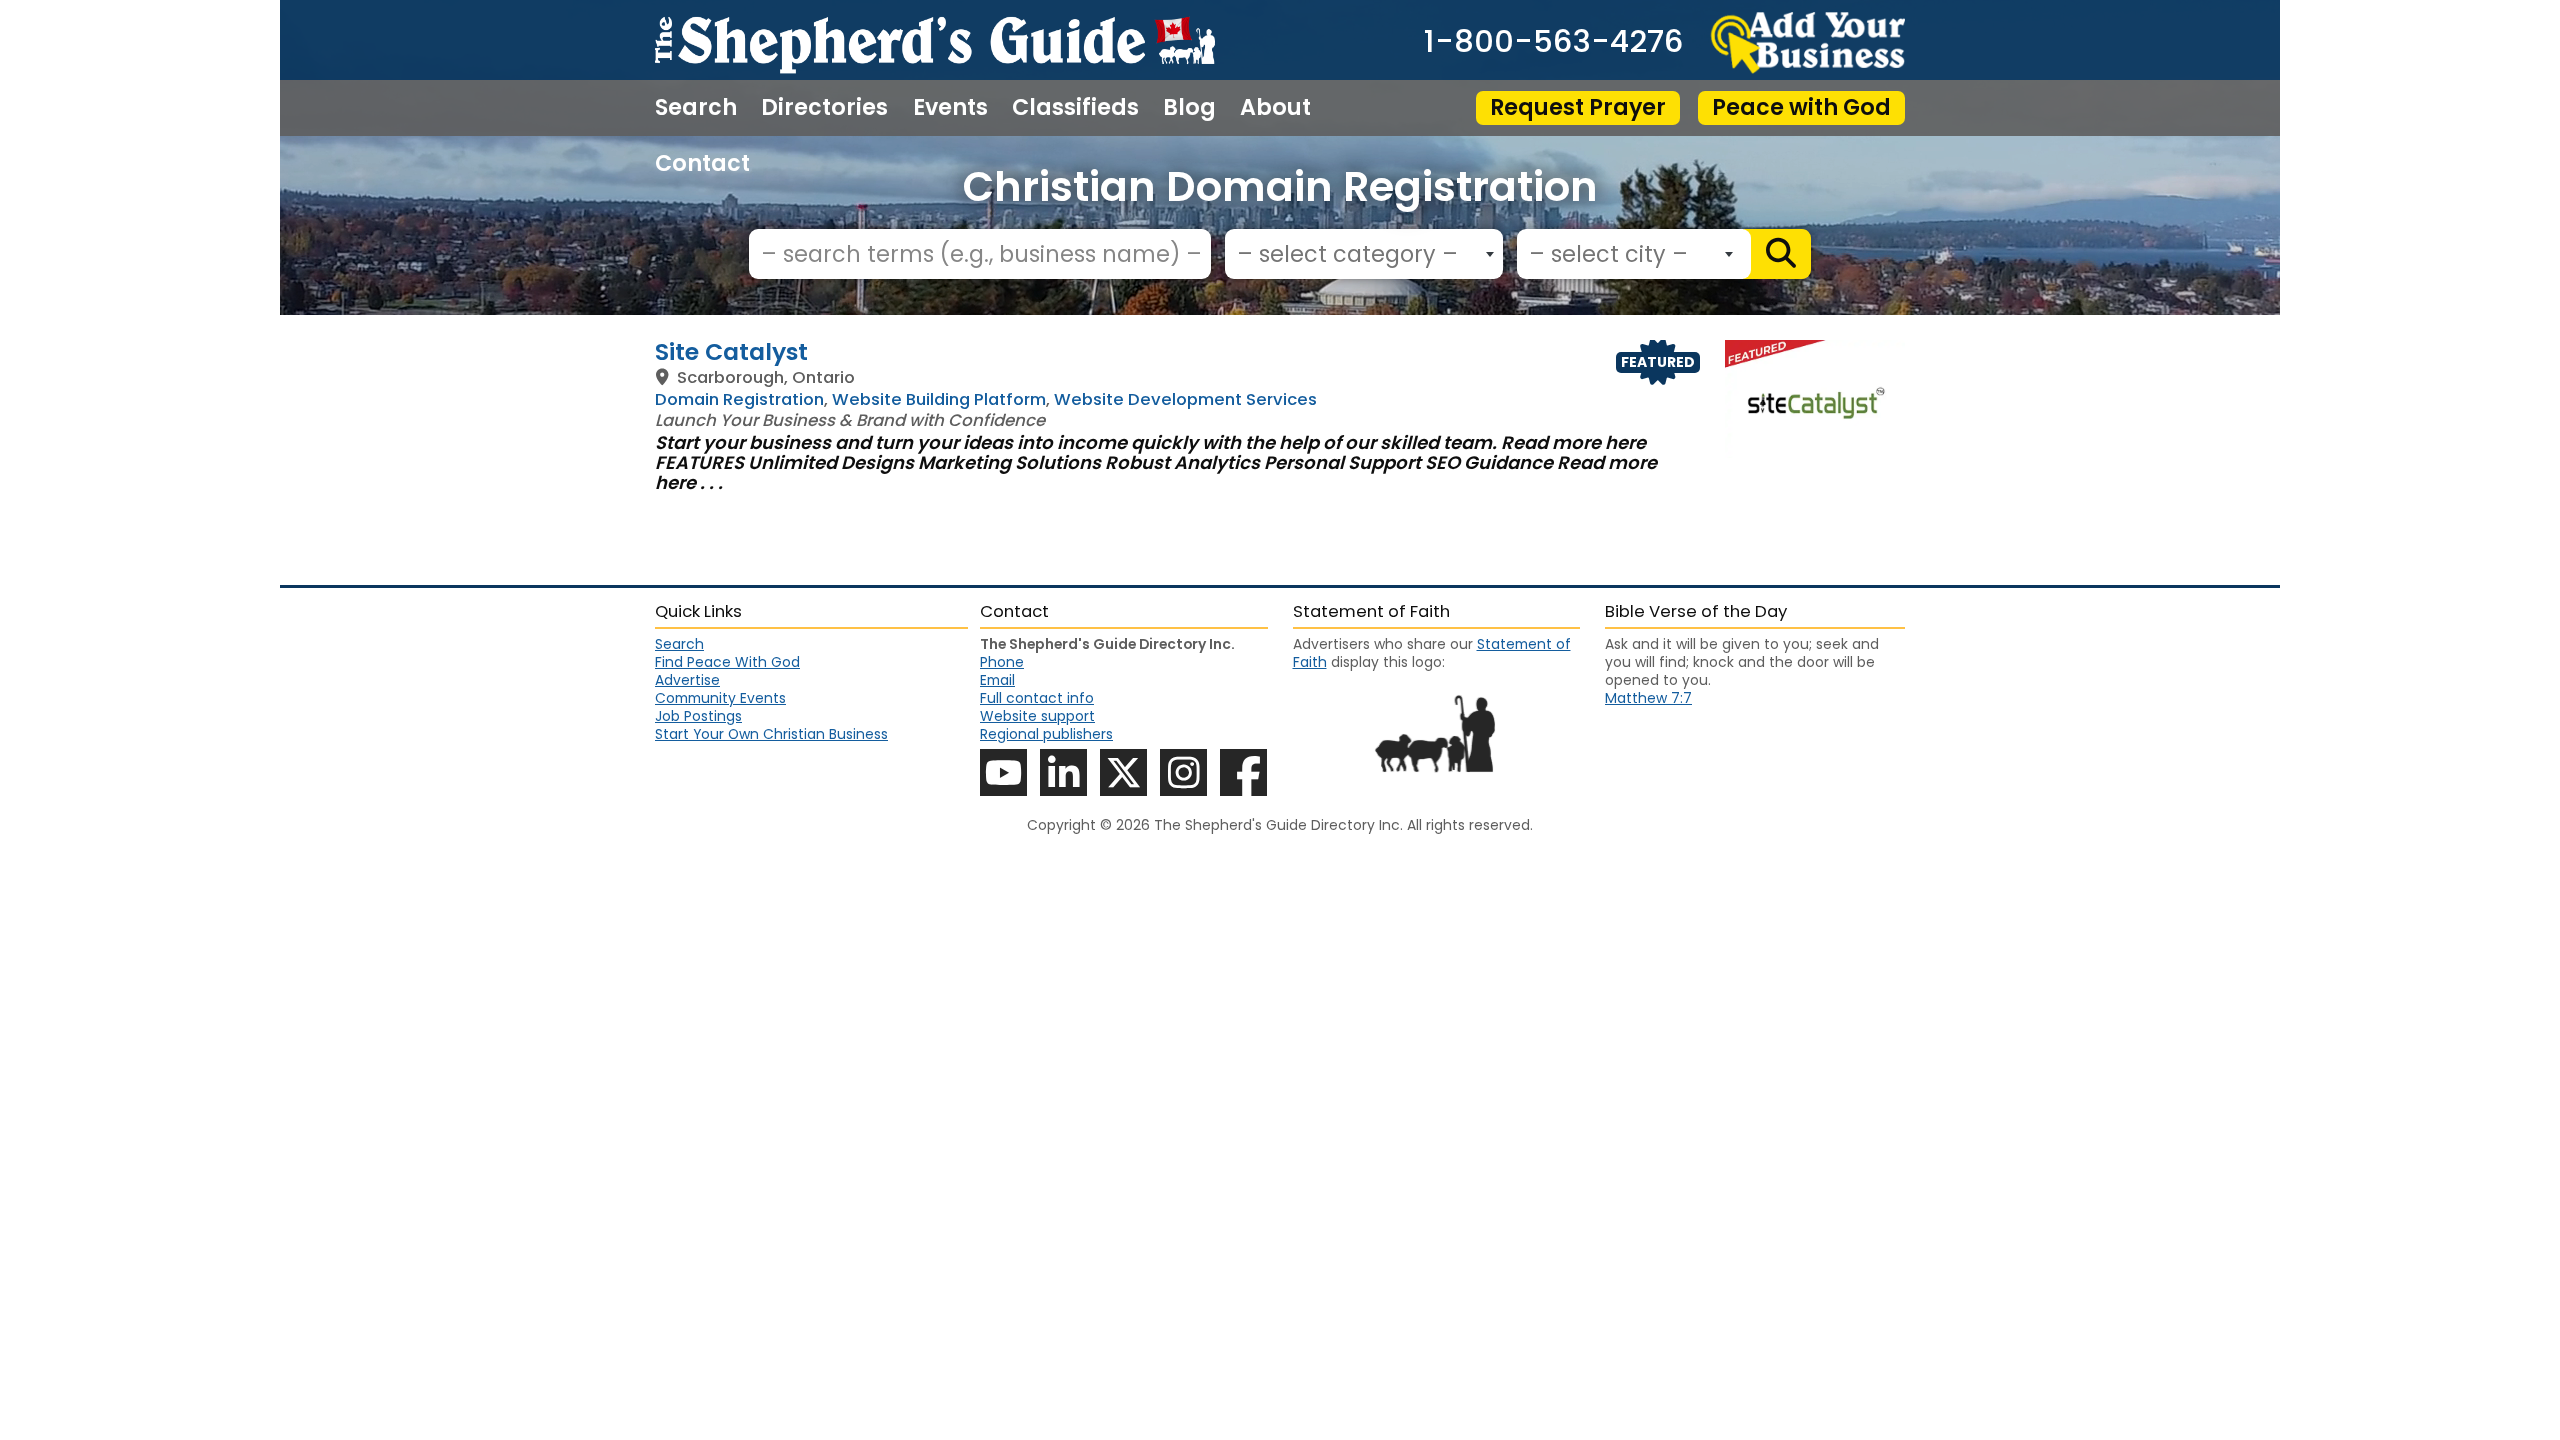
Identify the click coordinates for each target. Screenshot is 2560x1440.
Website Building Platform (939, 399)
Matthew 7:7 (1648, 698)
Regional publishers (1046, 734)
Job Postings (698, 716)
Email (997, 680)
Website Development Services (1185, 399)
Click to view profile (1280, 351)
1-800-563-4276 (1553, 42)
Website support (1037, 716)
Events (950, 108)
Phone (1002, 662)
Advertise (687, 680)
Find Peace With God (727, 662)
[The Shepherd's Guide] (935, 40)
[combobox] (1364, 254)
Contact (702, 164)
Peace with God (1801, 107)
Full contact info (1037, 698)
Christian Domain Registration (1280, 186)
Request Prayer (1578, 107)
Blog (1189, 108)
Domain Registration (739, 399)
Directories (824, 108)
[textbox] (1359, 255)
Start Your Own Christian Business (771, 734)
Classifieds (1075, 108)
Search (696, 108)
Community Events (720, 698)
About (1275, 108)
